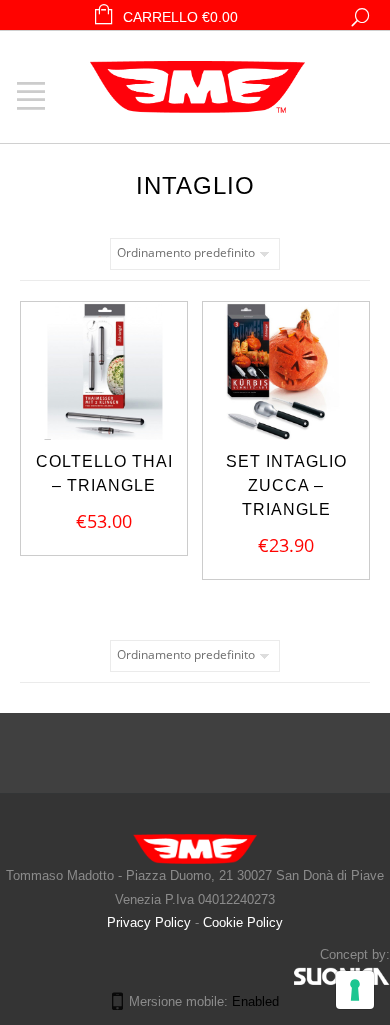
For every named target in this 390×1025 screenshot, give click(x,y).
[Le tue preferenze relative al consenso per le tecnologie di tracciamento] (355, 990)
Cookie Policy (243, 922)
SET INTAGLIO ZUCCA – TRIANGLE (286, 485)
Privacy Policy (151, 922)
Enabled (255, 1001)
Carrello (180, 17)
